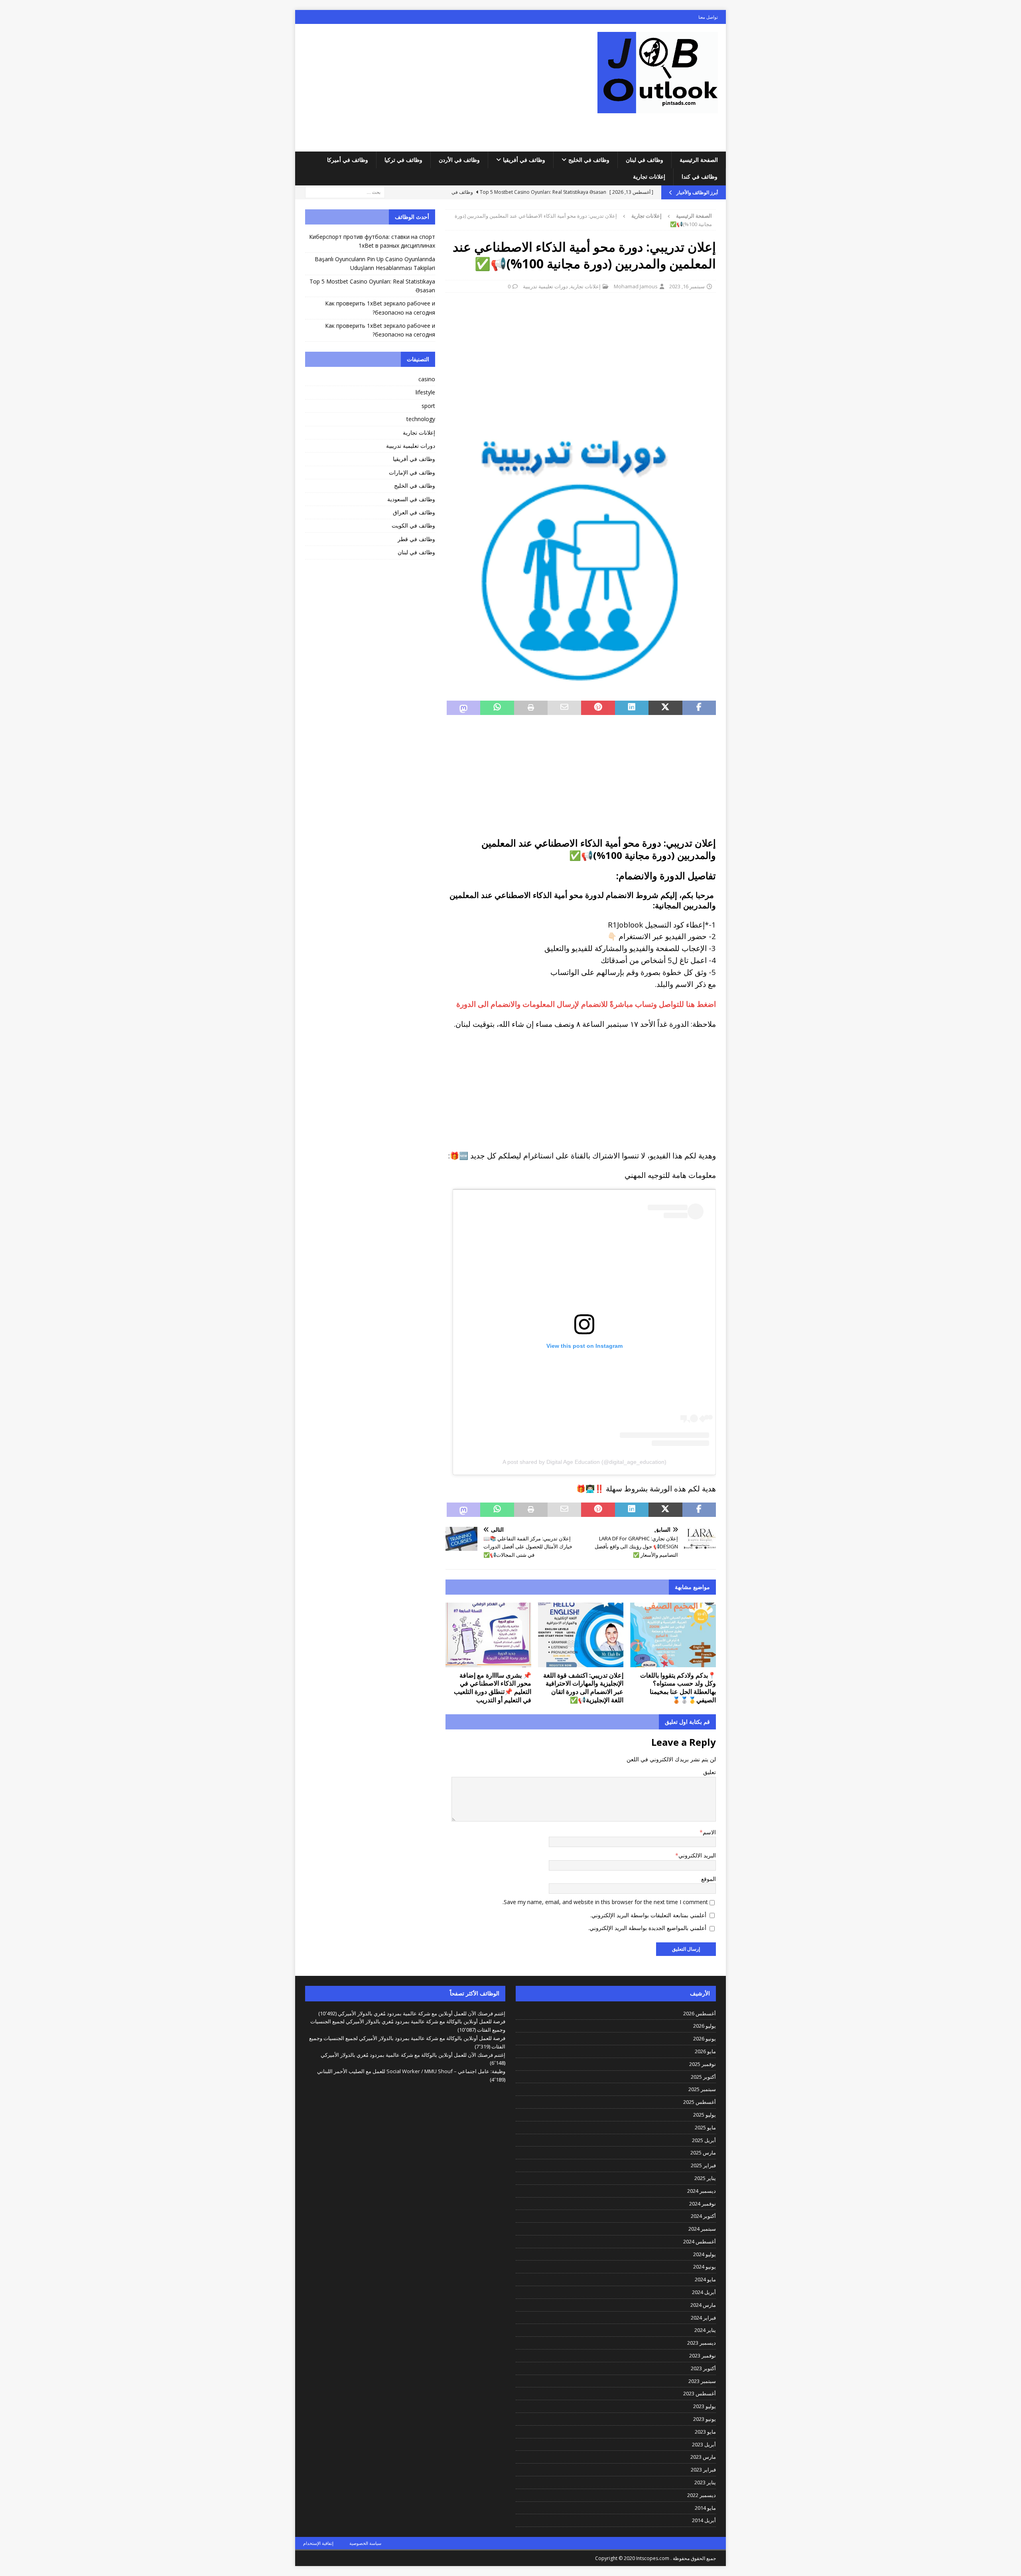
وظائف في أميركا (348, 160)
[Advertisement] (441, 88)
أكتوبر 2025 (703, 2077)
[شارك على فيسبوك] (699, 708)
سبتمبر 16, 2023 (687, 286)
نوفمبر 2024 (703, 2204)
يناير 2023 (705, 2482)
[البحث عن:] (345, 192)
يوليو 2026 (705, 2026)
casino (427, 379)
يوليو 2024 (705, 2254)
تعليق (710, 1772)
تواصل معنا (708, 17)
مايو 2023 (705, 2432)
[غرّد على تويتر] (665, 708)
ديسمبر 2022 (702, 2495)
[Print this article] (531, 708)
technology (421, 419)
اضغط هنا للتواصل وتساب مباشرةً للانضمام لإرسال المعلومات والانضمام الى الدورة (586, 1004)
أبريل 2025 (704, 2140)
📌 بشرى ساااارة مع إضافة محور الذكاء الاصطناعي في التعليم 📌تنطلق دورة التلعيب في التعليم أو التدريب (493, 1688)
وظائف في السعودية (411, 499)
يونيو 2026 (705, 2038)
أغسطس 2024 (700, 2241)
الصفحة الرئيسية (699, 160)
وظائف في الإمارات (412, 472)
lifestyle (425, 392)
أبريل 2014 (704, 2520)
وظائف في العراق (414, 512)
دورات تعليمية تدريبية (545, 286)
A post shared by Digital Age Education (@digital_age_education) (584, 1462)
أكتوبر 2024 (703, 2216)
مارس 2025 (703, 2153)
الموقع (709, 1879)
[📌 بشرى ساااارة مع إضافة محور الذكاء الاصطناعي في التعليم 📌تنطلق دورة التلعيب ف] (488, 1635)
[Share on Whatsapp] (497, 708)
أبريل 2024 (704, 2292)
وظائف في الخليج (589, 160)
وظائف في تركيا (403, 160)
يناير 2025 (705, 2178)
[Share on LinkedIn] (632, 708)
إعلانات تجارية (649, 176)
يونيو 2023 (705, 2419)
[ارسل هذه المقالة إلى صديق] (564, 708)
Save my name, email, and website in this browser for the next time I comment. (605, 1902)
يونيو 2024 (705, 2267)
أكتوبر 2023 (703, 2368)
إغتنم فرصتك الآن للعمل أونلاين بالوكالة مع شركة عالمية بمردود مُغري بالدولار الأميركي (413, 2055)
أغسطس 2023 (700, 2393)
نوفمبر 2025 (703, 2064)
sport (428, 406)
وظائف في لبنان (645, 160)
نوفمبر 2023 (703, 2355)
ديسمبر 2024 (702, 2191)
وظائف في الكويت (413, 525)
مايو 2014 (705, 2508)
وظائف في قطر (416, 539)
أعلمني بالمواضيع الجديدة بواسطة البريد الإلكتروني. (647, 1928)
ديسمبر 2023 (702, 2343)
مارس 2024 (703, 2305)
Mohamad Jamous (636, 286)
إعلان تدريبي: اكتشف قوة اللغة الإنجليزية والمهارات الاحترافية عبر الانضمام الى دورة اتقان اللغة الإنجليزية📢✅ (583, 1688)
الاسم (709, 1832)
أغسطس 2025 (700, 2102)
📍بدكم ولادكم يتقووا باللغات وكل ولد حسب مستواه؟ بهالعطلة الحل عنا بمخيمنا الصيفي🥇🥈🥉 (678, 1688)
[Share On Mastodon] (463, 708)
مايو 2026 (705, 2051)
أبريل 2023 (704, 2444)
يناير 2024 (705, 2330)
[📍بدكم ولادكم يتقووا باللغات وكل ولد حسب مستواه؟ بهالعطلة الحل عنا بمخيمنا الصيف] (673, 1635)
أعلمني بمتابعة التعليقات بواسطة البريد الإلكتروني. (648, 1915)
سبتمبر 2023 (702, 2381)
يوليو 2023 (705, 2406)
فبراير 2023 (703, 2470)
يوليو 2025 (705, 2115)
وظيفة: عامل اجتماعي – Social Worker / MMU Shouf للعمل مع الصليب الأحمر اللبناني (411, 2071)
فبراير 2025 (703, 2165)
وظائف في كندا (700, 176)
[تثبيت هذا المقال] (598, 708)
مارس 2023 (703, 2457)
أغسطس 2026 (700, 2013)
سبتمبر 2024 (702, 2229)
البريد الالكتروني (697, 1855)
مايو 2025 (705, 2127)
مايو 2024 (705, 2279)
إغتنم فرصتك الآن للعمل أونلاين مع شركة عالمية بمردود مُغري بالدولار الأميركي (422, 2013)
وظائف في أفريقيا (524, 160)
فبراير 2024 (703, 2318)
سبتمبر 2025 (702, 2089)
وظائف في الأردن (459, 160)
